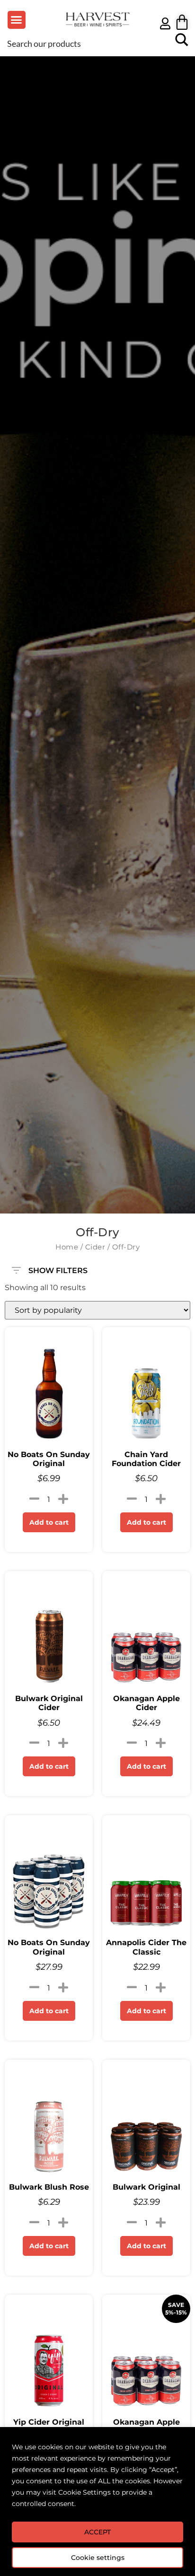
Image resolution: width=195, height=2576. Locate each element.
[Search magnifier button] (182, 43)
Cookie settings (98, 2558)
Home (67, 1247)
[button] (17, 20)
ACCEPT (97, 2532)
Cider (95, 1247)
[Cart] (182, 22)
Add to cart (49, 1522)
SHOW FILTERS (58, 1268)
